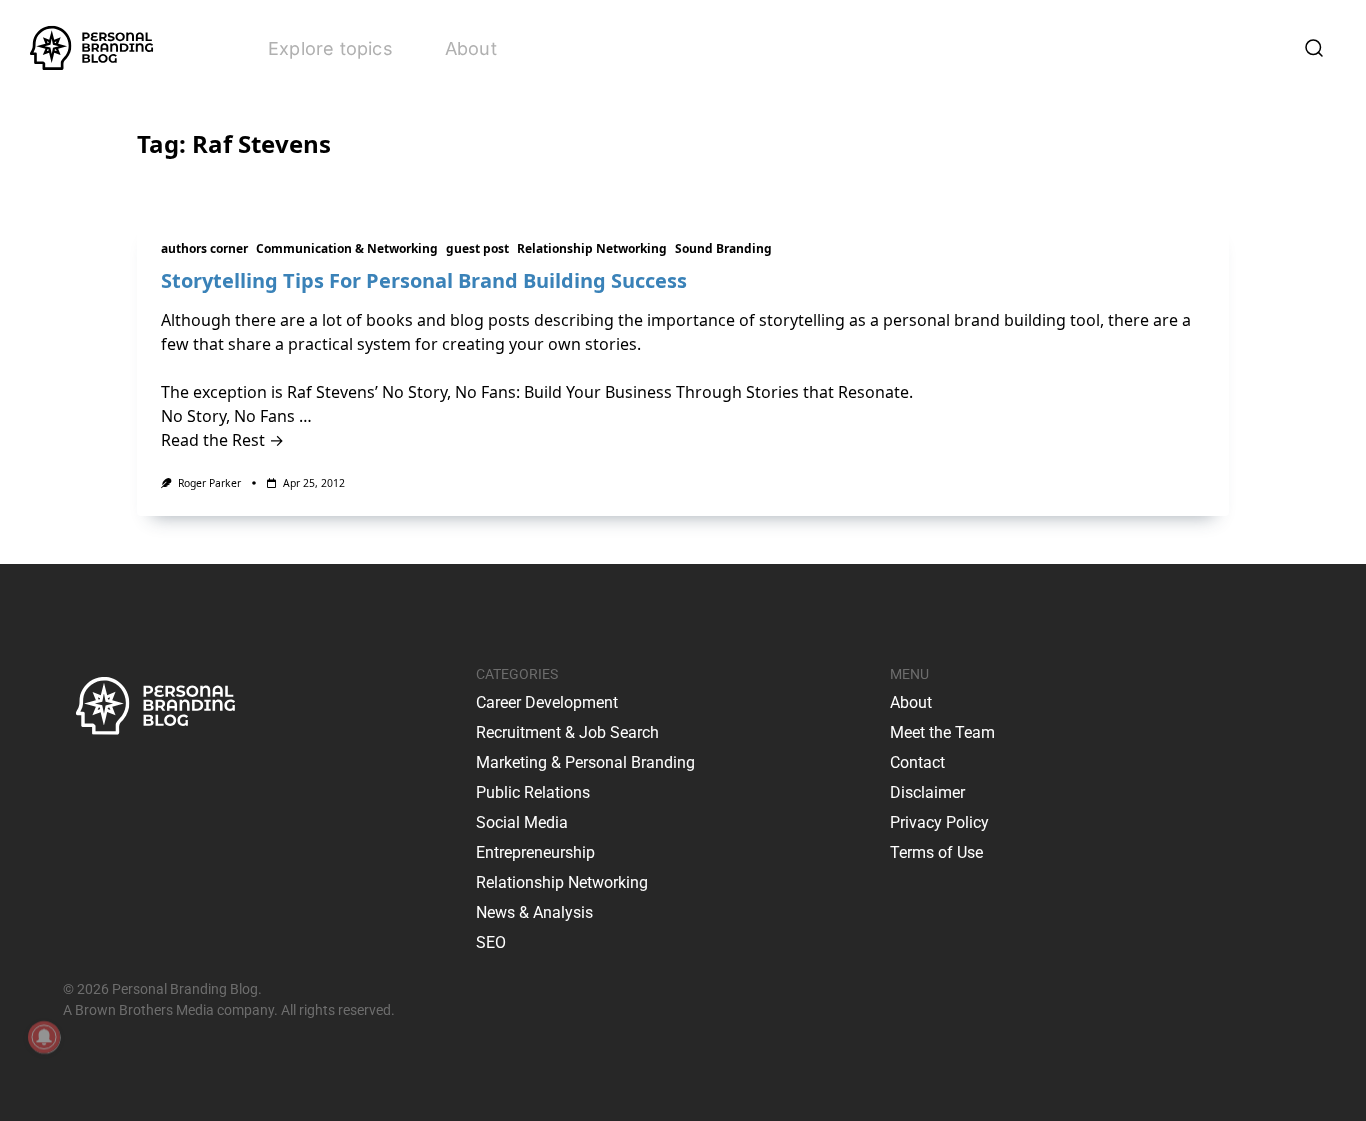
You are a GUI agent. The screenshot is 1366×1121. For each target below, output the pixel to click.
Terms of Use (936, 852)
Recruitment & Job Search (567, 732)
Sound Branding (723, 248)
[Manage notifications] (44, 1037)
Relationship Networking (592, 248)
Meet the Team (942, 732)
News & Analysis (534, 912)
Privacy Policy (939, 822)
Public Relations (533, 792)
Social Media (522, 822)
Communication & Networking (347, 248)
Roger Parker (209, 483)
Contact (917, 762)
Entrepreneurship (535, 852)
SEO (491, 942)
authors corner (204, 248)
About (471, 48)
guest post (477, 248)
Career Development (547, 702)
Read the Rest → (222, 440)
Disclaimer (927, 792)
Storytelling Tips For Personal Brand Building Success (424, 280)
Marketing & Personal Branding (585, 762)
